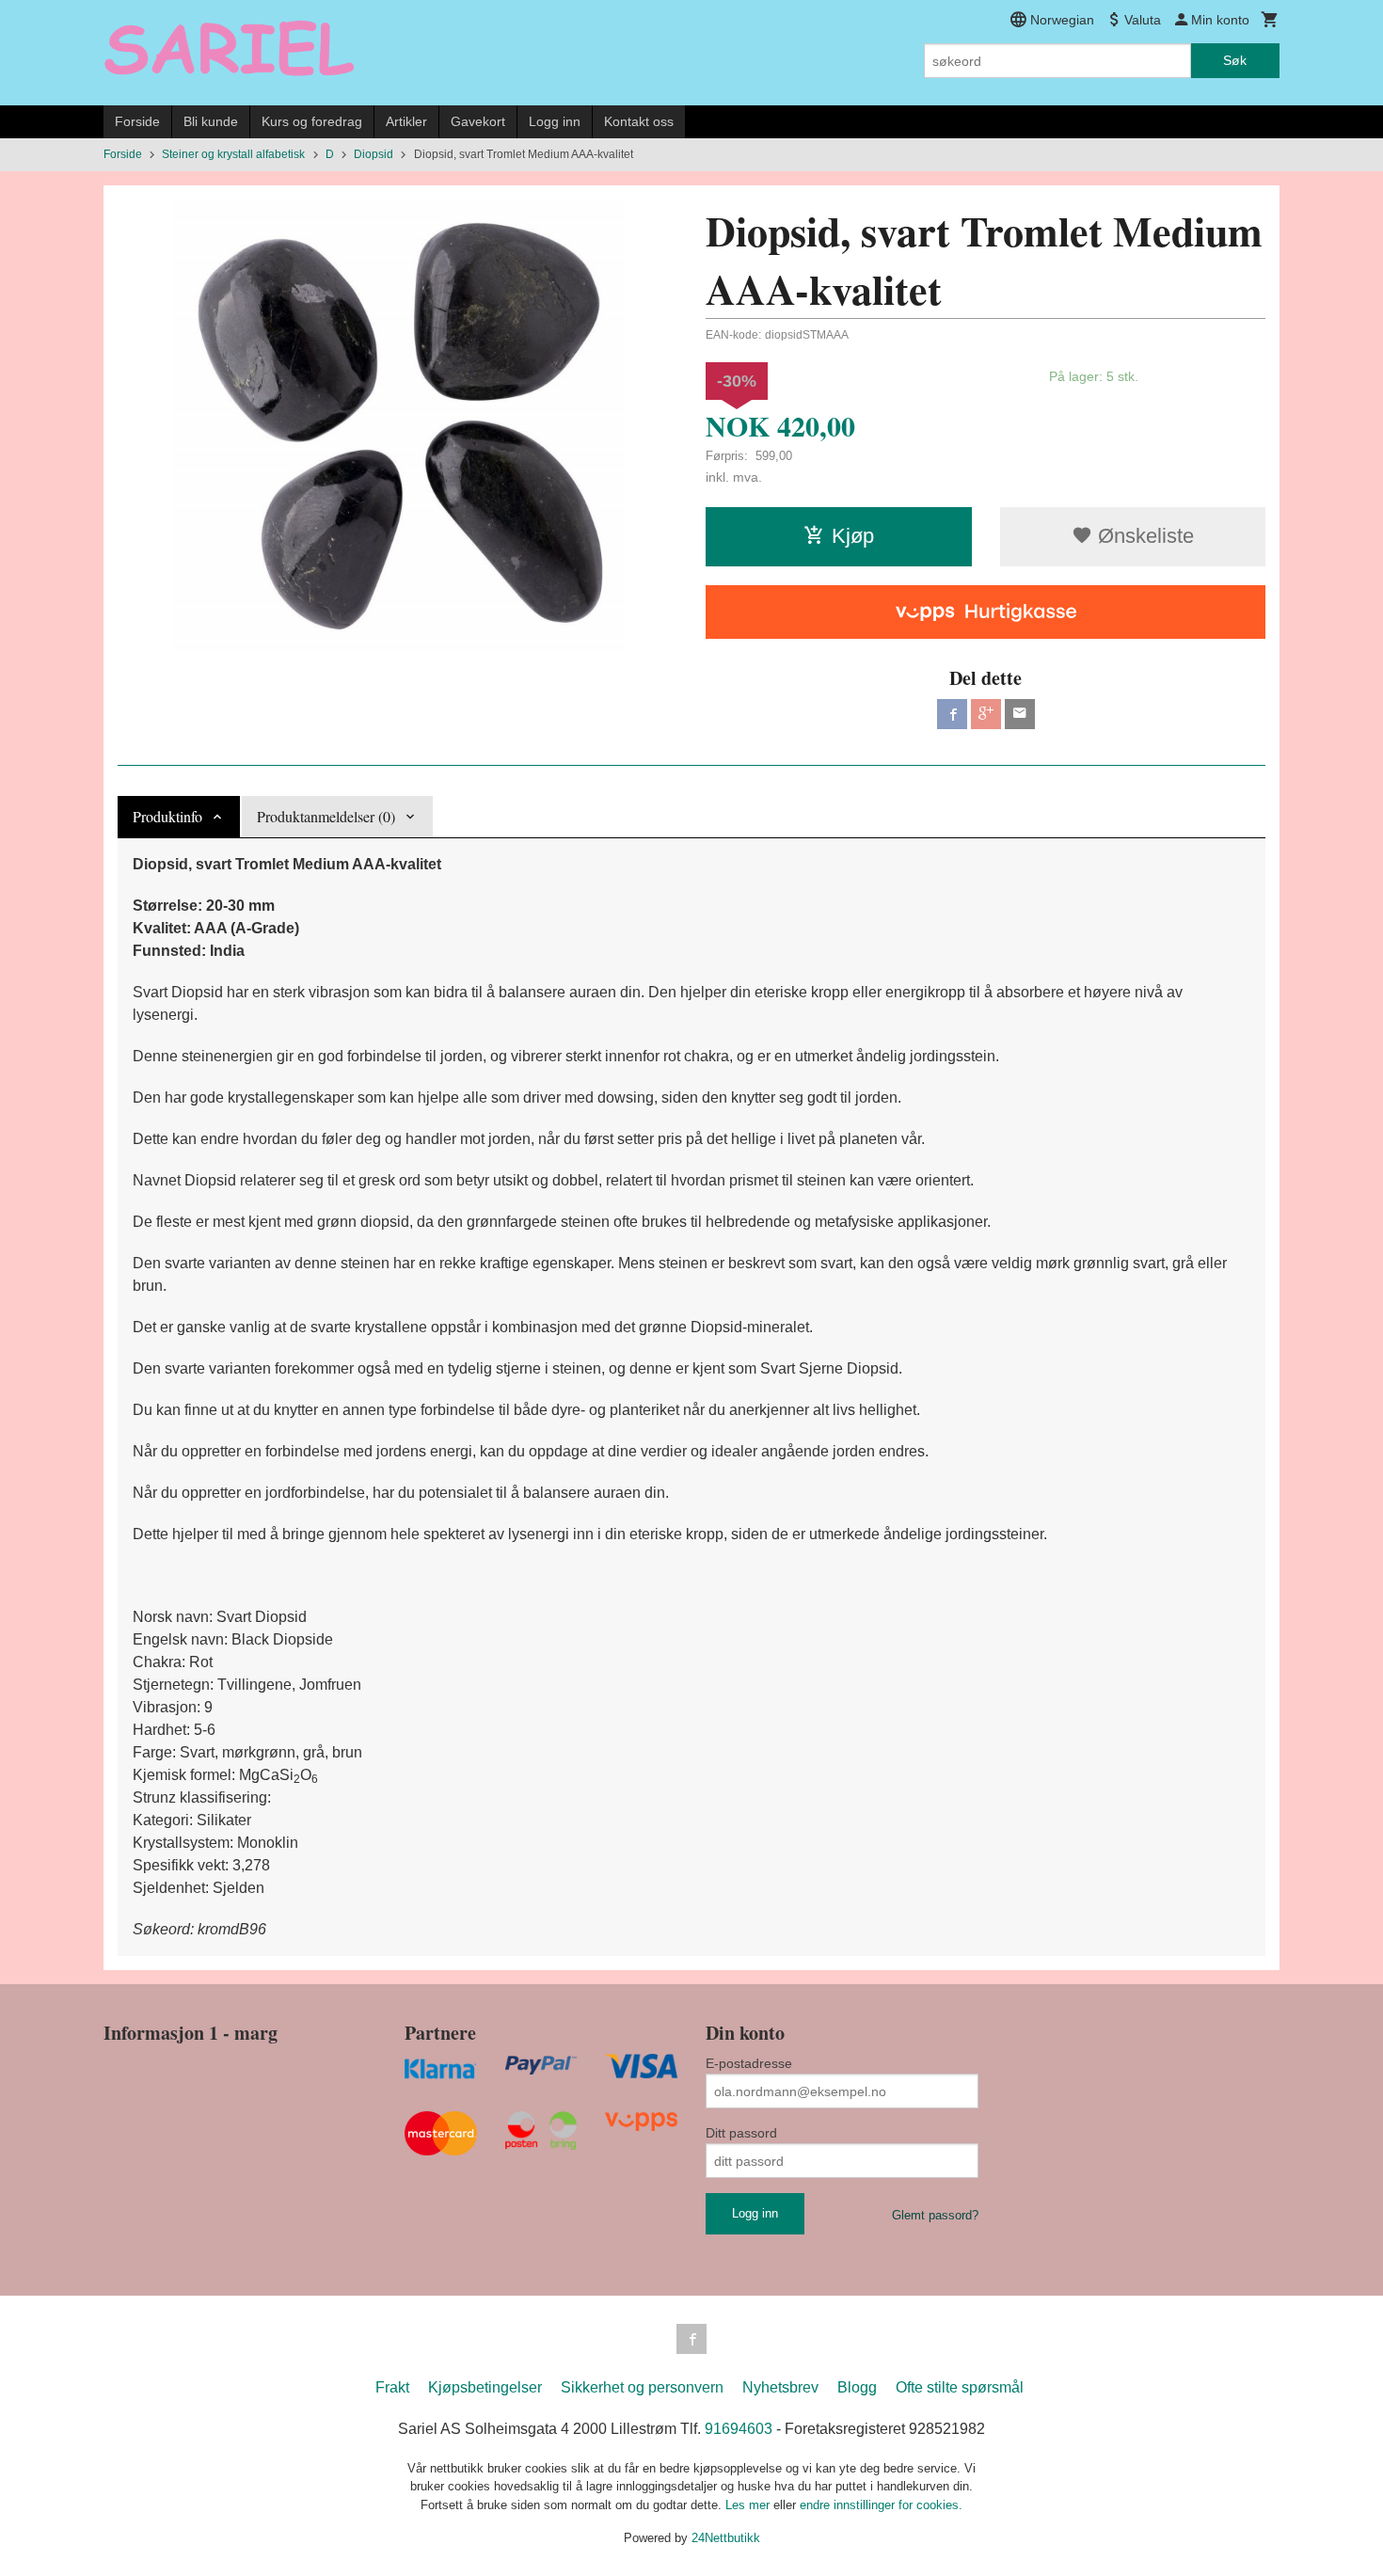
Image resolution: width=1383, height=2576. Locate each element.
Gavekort (478, 121)
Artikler (406, 121)
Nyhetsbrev (780, 2387)
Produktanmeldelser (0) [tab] (326, 816)
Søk (1235, 60)
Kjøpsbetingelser (485, 2387)
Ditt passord (741, 2133)
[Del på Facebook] (952, 714)
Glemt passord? (935, 2215)
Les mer (749, 2505)
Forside (137, 121)
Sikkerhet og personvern (642, 2387)
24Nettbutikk (726, 2538)
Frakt (392, 2387)
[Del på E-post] (1020, 714)
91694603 (739, 2429)
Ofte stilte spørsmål (960, 2387)
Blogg (857, 2387)
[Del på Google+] (986, 714)
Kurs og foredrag (312, 121)
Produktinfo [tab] (167, 816)
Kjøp (853, 536)
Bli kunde (211, 121)
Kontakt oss (639, 121)
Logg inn (555, 121)
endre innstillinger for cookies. (881, 2505)
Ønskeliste (1143, 536)
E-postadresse (749, 2063)
